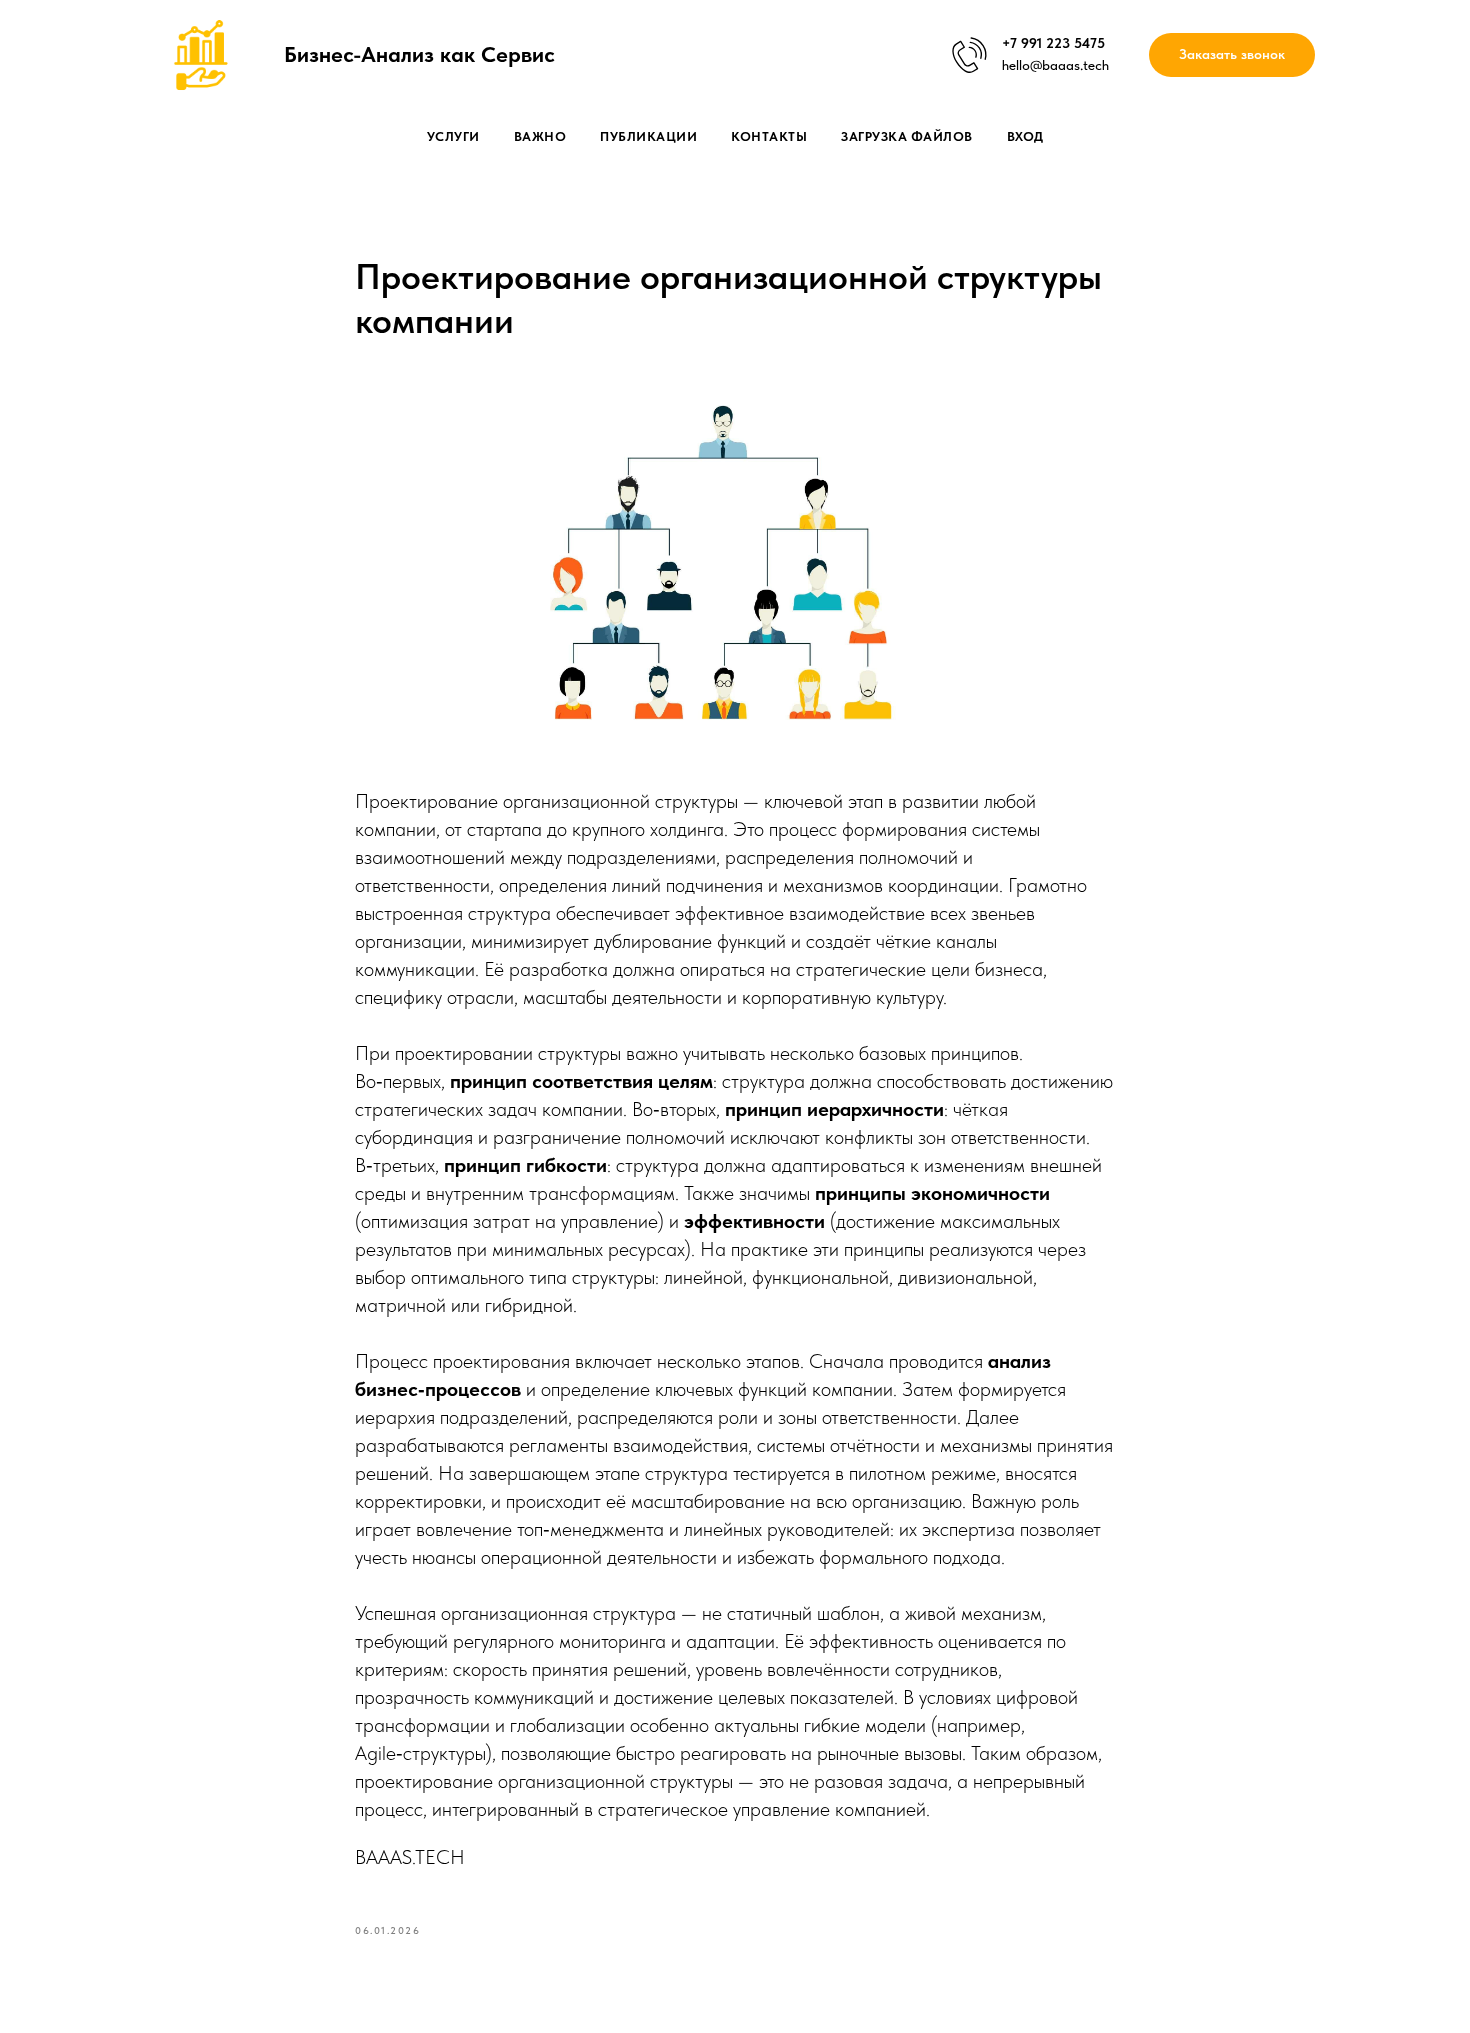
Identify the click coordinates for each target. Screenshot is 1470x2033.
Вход (1025, 136)
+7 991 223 (1036, 43)
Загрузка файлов (907, 136)
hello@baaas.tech (1055, 65)
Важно (540, 136)
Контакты (769, 136)
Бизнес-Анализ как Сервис (419, 54)
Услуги (453, 136)
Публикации (648, 136)
